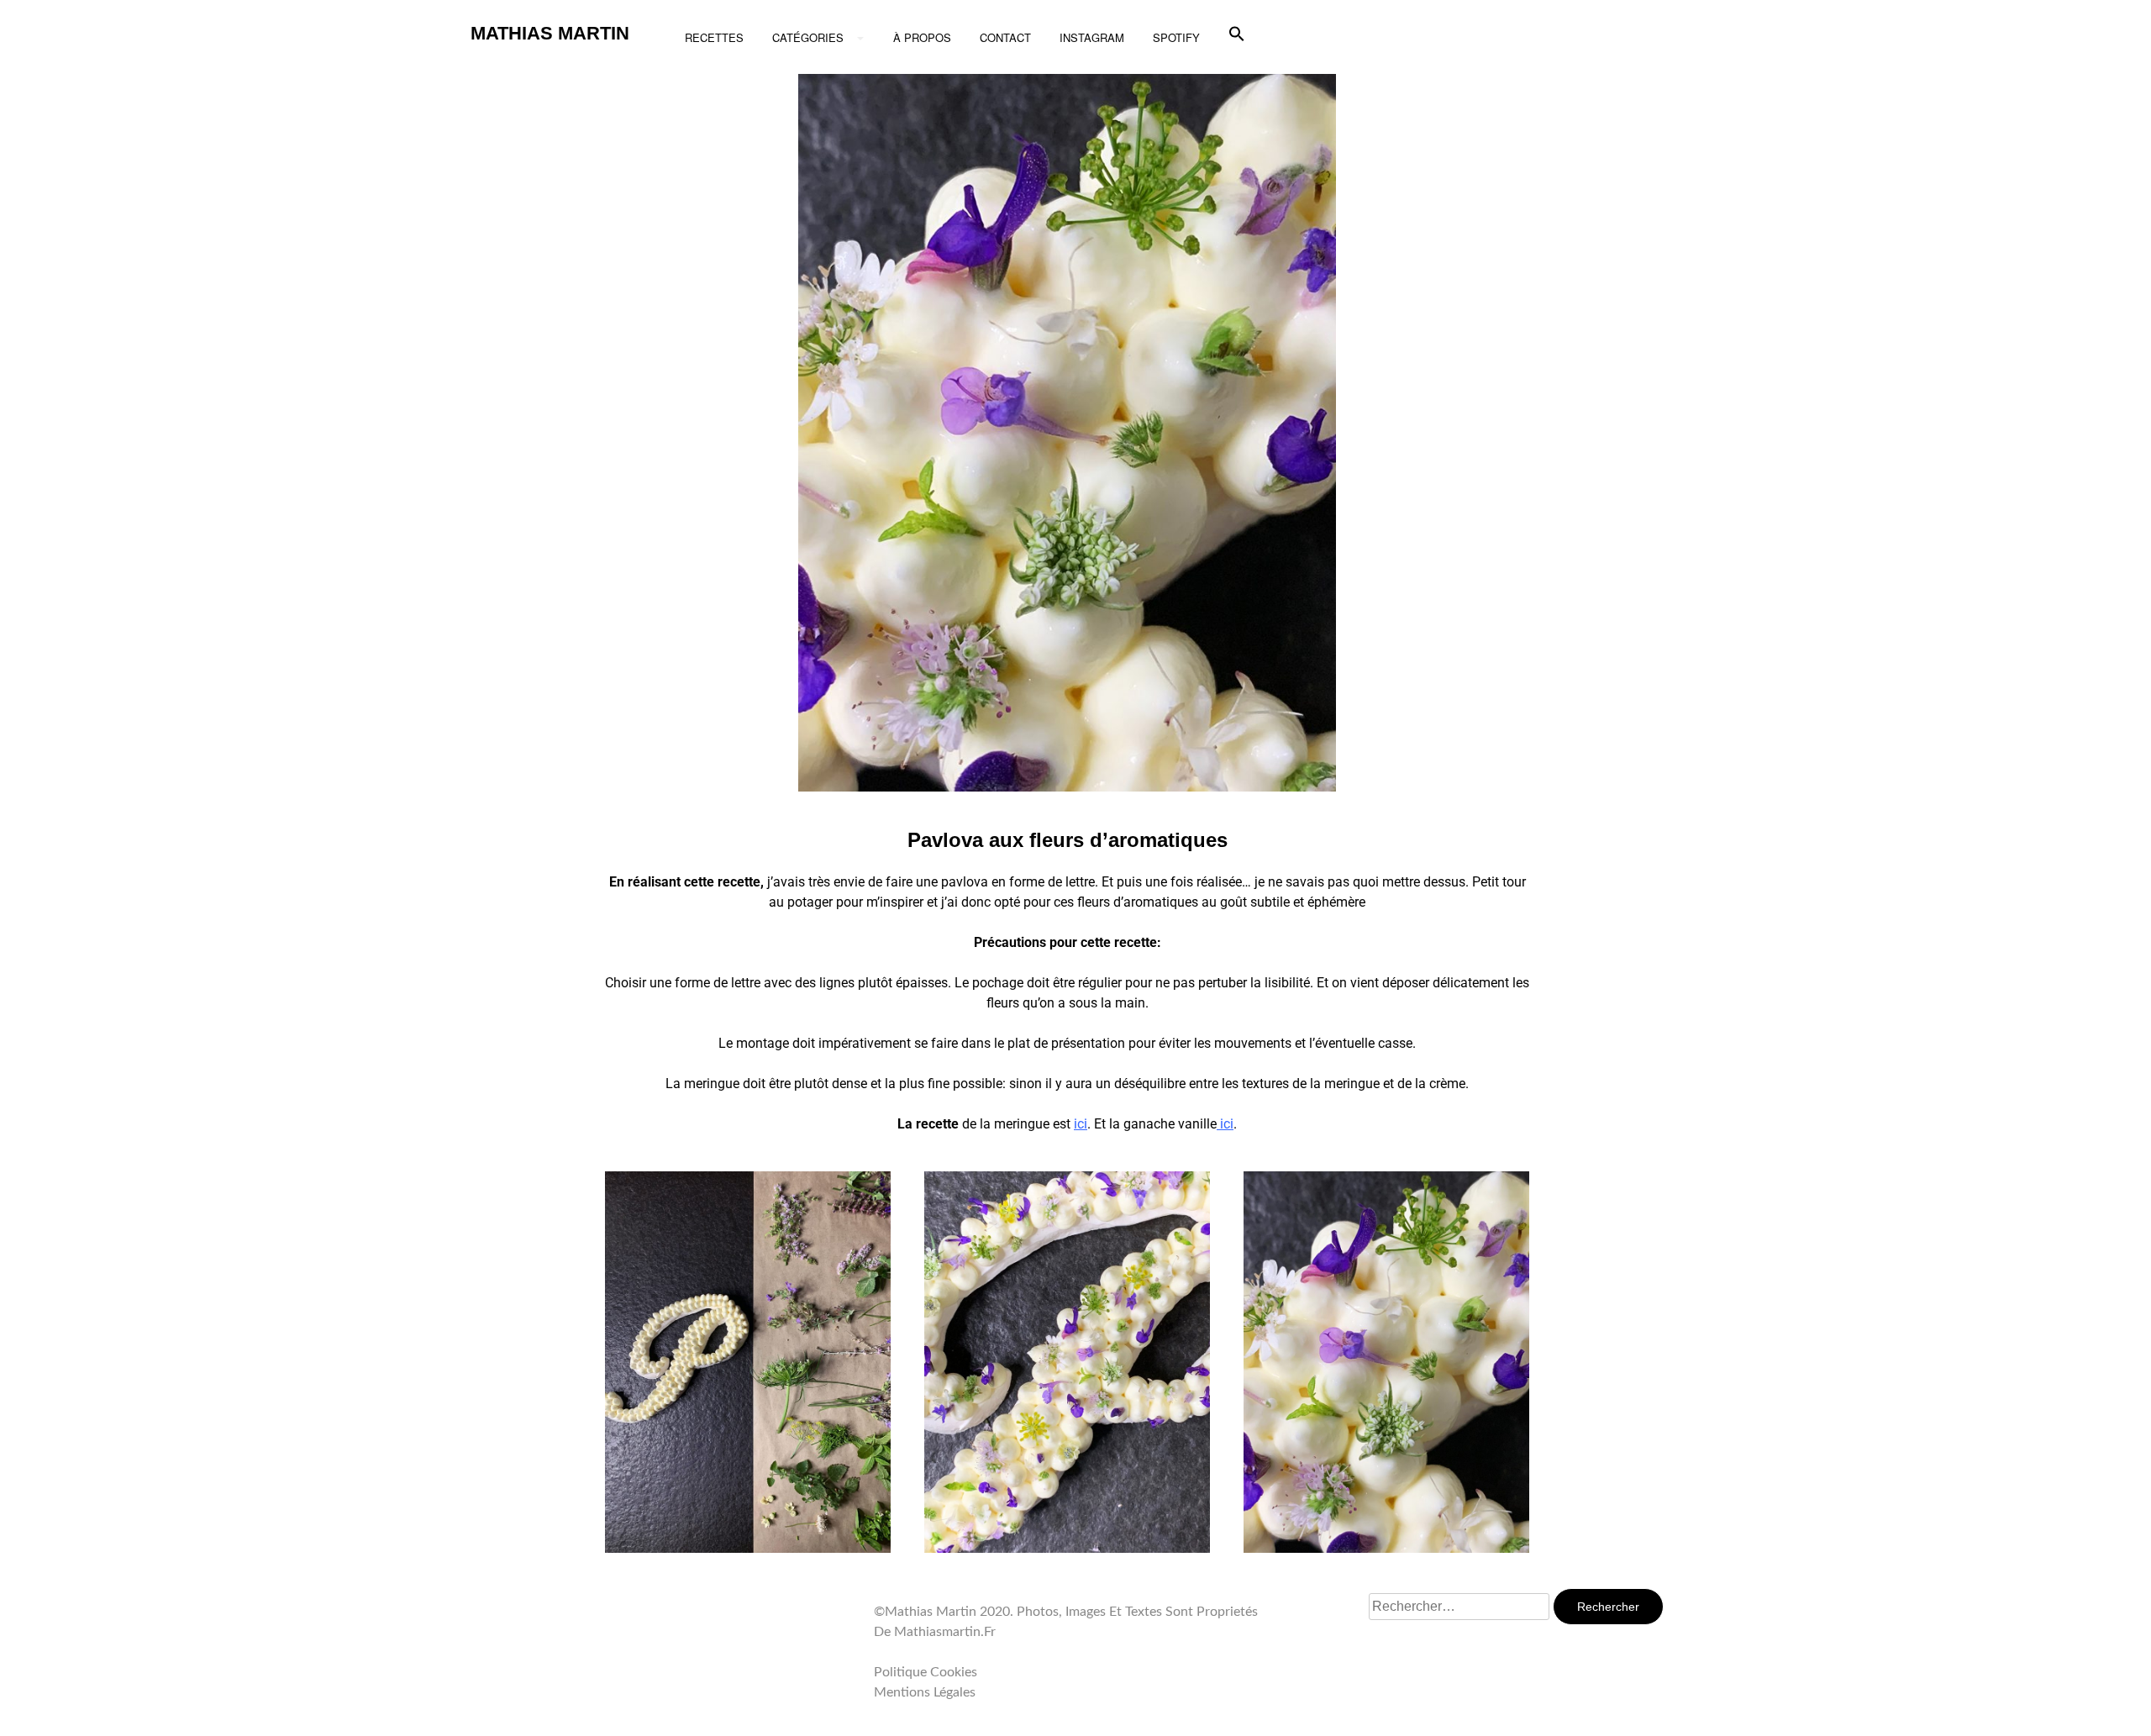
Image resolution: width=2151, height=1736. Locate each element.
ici (1225, 1124)
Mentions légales (925, 1692)
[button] (1237, 34)
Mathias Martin (550, 33)
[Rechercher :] (1461, 1607)
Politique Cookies (926, 1672)
